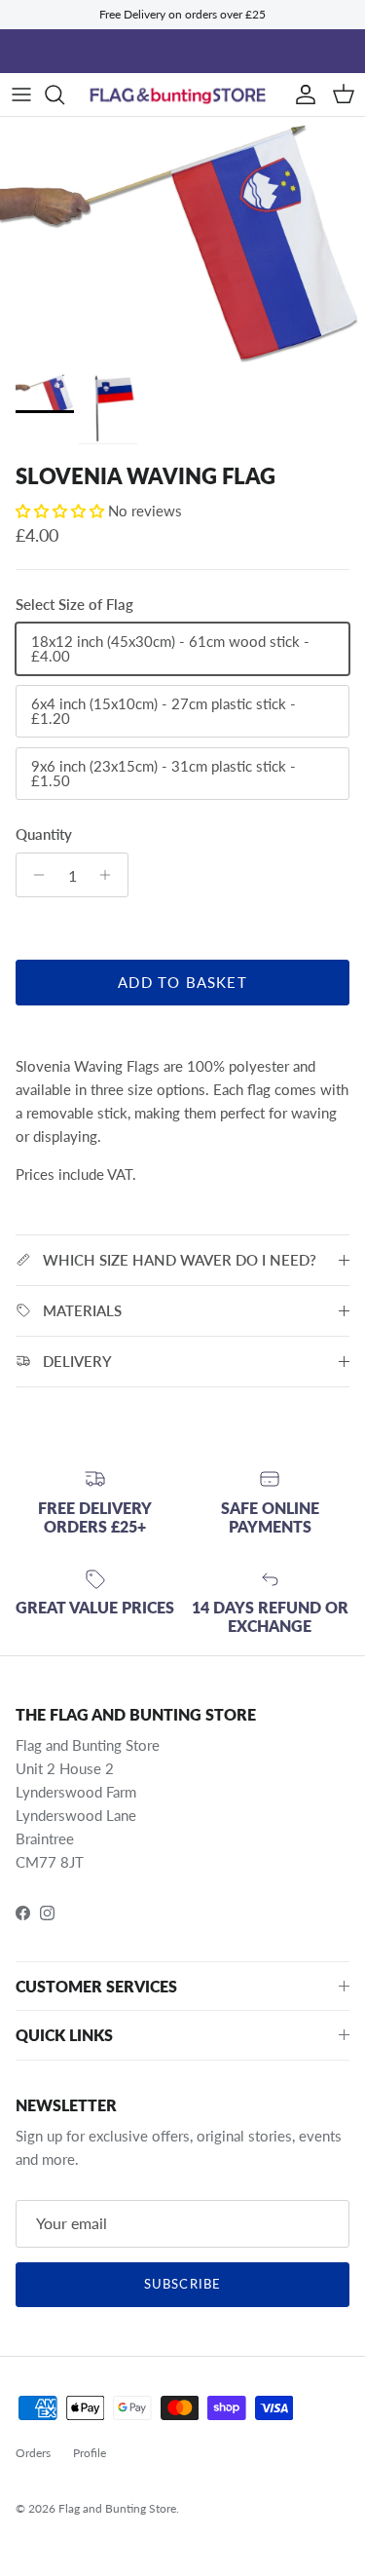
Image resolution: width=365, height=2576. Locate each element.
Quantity (44, 834)
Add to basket (182, 982)
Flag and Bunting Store (117, 2508)
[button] (62, 511)
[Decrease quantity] (34, 875)
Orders (33, 2453)
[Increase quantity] (110, 875)
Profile (90, 2453)
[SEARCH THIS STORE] (64, 95)
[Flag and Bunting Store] (182, 95)
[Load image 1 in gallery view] (182, 240)
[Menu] (21, 95)
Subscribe (182, 2284)
